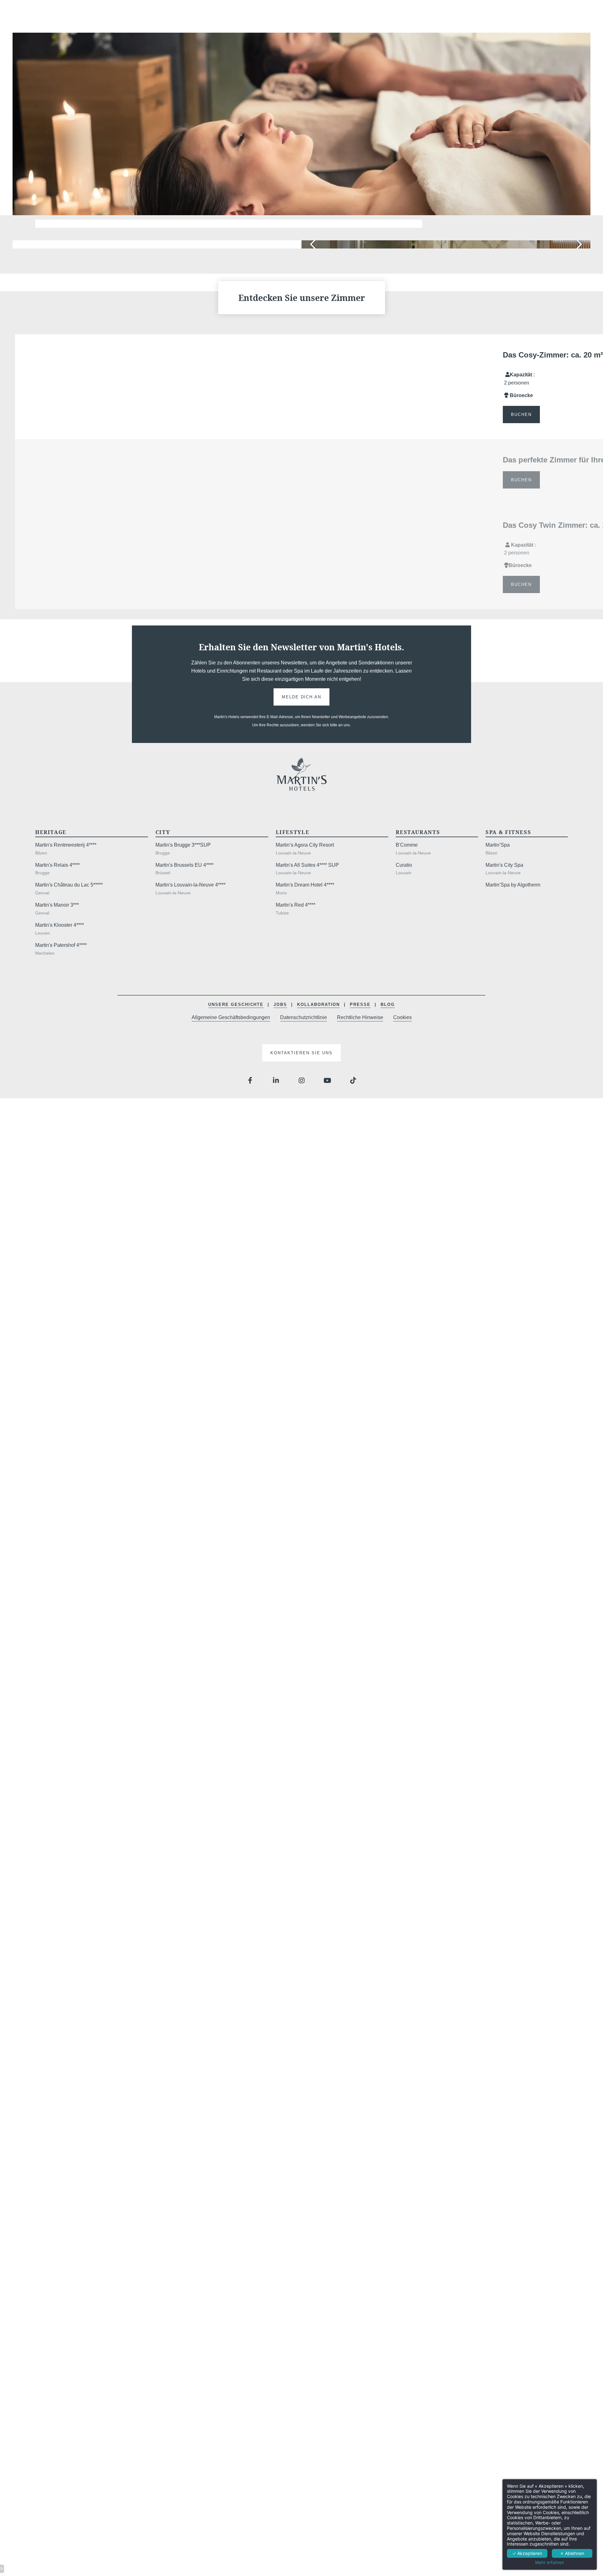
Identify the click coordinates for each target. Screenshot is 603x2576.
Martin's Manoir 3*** (57, 905)
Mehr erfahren (550, 2562)
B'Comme (407, 845)
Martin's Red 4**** (296, 905)
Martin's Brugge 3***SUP (183, 845)
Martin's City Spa (504, 865)
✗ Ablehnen (572, 2553)
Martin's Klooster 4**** (60, 925)
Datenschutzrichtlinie (304, 1017)
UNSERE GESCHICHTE (236, 1004)
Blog (388, 1004)
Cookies (402, 1017)
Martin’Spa (498, 845)
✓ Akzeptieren (527, 2553)
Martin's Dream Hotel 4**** (305, 885)
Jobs (280, 1004)
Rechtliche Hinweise (360, 1017)
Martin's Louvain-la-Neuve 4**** (190, 885)
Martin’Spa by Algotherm (513, 885)
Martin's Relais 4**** (57, 865)
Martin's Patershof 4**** (61, 945)
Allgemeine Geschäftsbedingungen (231, 1017)
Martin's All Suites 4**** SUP (307, 865)
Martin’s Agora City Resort (305, 845)
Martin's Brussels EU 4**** (185, 865)
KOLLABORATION (318, 1004)
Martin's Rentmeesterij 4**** (66, 845)
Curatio (404, 865)
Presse (360, 1004)
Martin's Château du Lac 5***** (69, 885)
